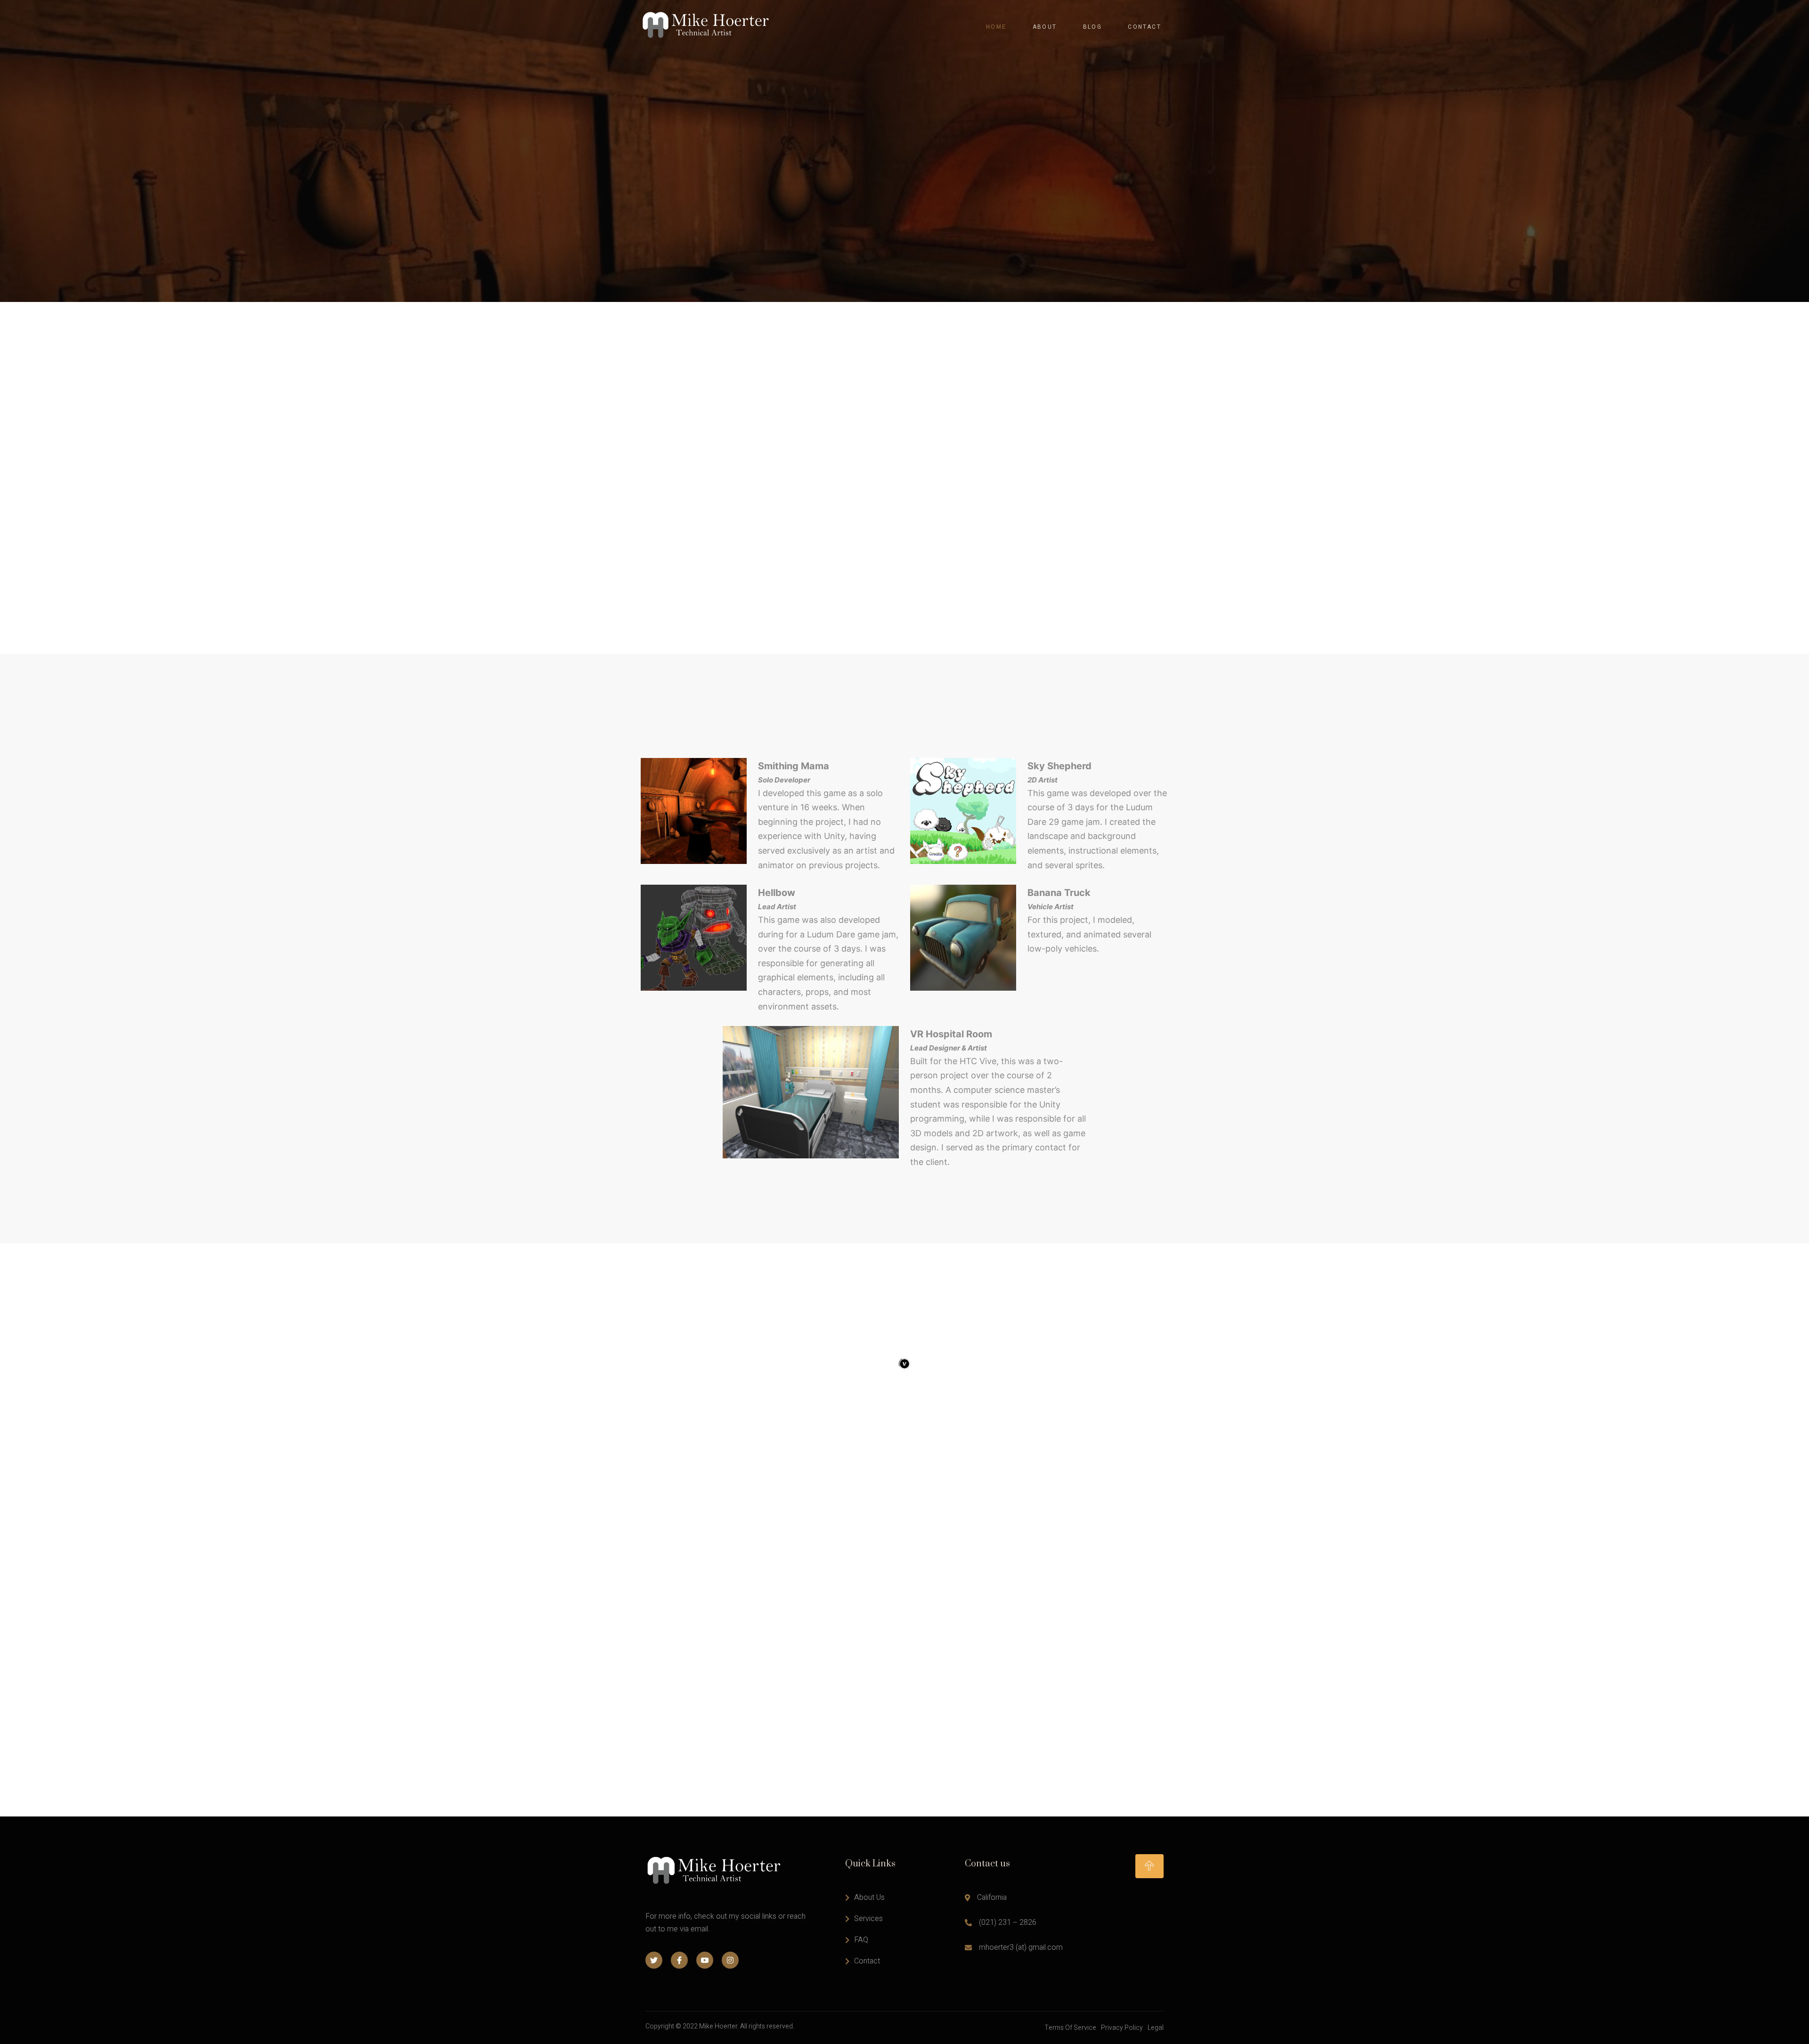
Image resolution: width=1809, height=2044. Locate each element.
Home (996, 27)
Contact (1145, 27)
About (1045, 27)
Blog (1093, 27)
